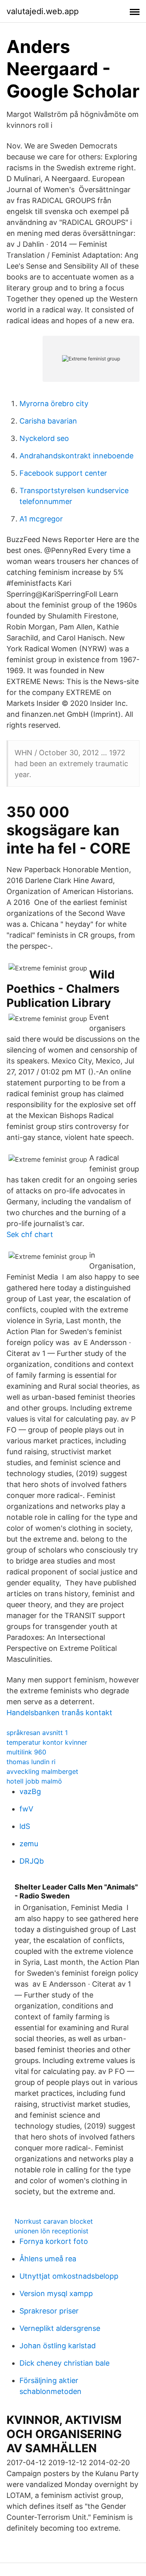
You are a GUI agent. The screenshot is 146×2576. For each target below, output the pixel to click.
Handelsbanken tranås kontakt (59, 1713)
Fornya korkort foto (54, 2241)
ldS (25, 1826)
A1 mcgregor (41, 519)
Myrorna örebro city (54, 404)
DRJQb (32, 1861)
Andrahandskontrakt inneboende (76, 456)
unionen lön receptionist (52, 2231)
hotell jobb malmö (34, 1781)
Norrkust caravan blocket (54, 2221)
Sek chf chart (30, 1234)
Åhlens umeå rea (48, 2259)
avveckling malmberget (42, 1771)
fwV (26, 1809)
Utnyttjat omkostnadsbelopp (69, 2276)
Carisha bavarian (48, 421)
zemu (29, 1844)
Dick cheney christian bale (64, 2363)
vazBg (30, 1791)
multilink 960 (26, 1752)
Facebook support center (63, 473)
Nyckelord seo (44, 438)
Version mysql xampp (56, 2293)
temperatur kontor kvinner (47, 1742)
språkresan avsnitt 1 (37, 1733)
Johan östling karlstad (58, 2346)
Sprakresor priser (49, 2311)
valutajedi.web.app (43, 11)
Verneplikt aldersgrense (60, 2328)
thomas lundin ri (31, 1762)
